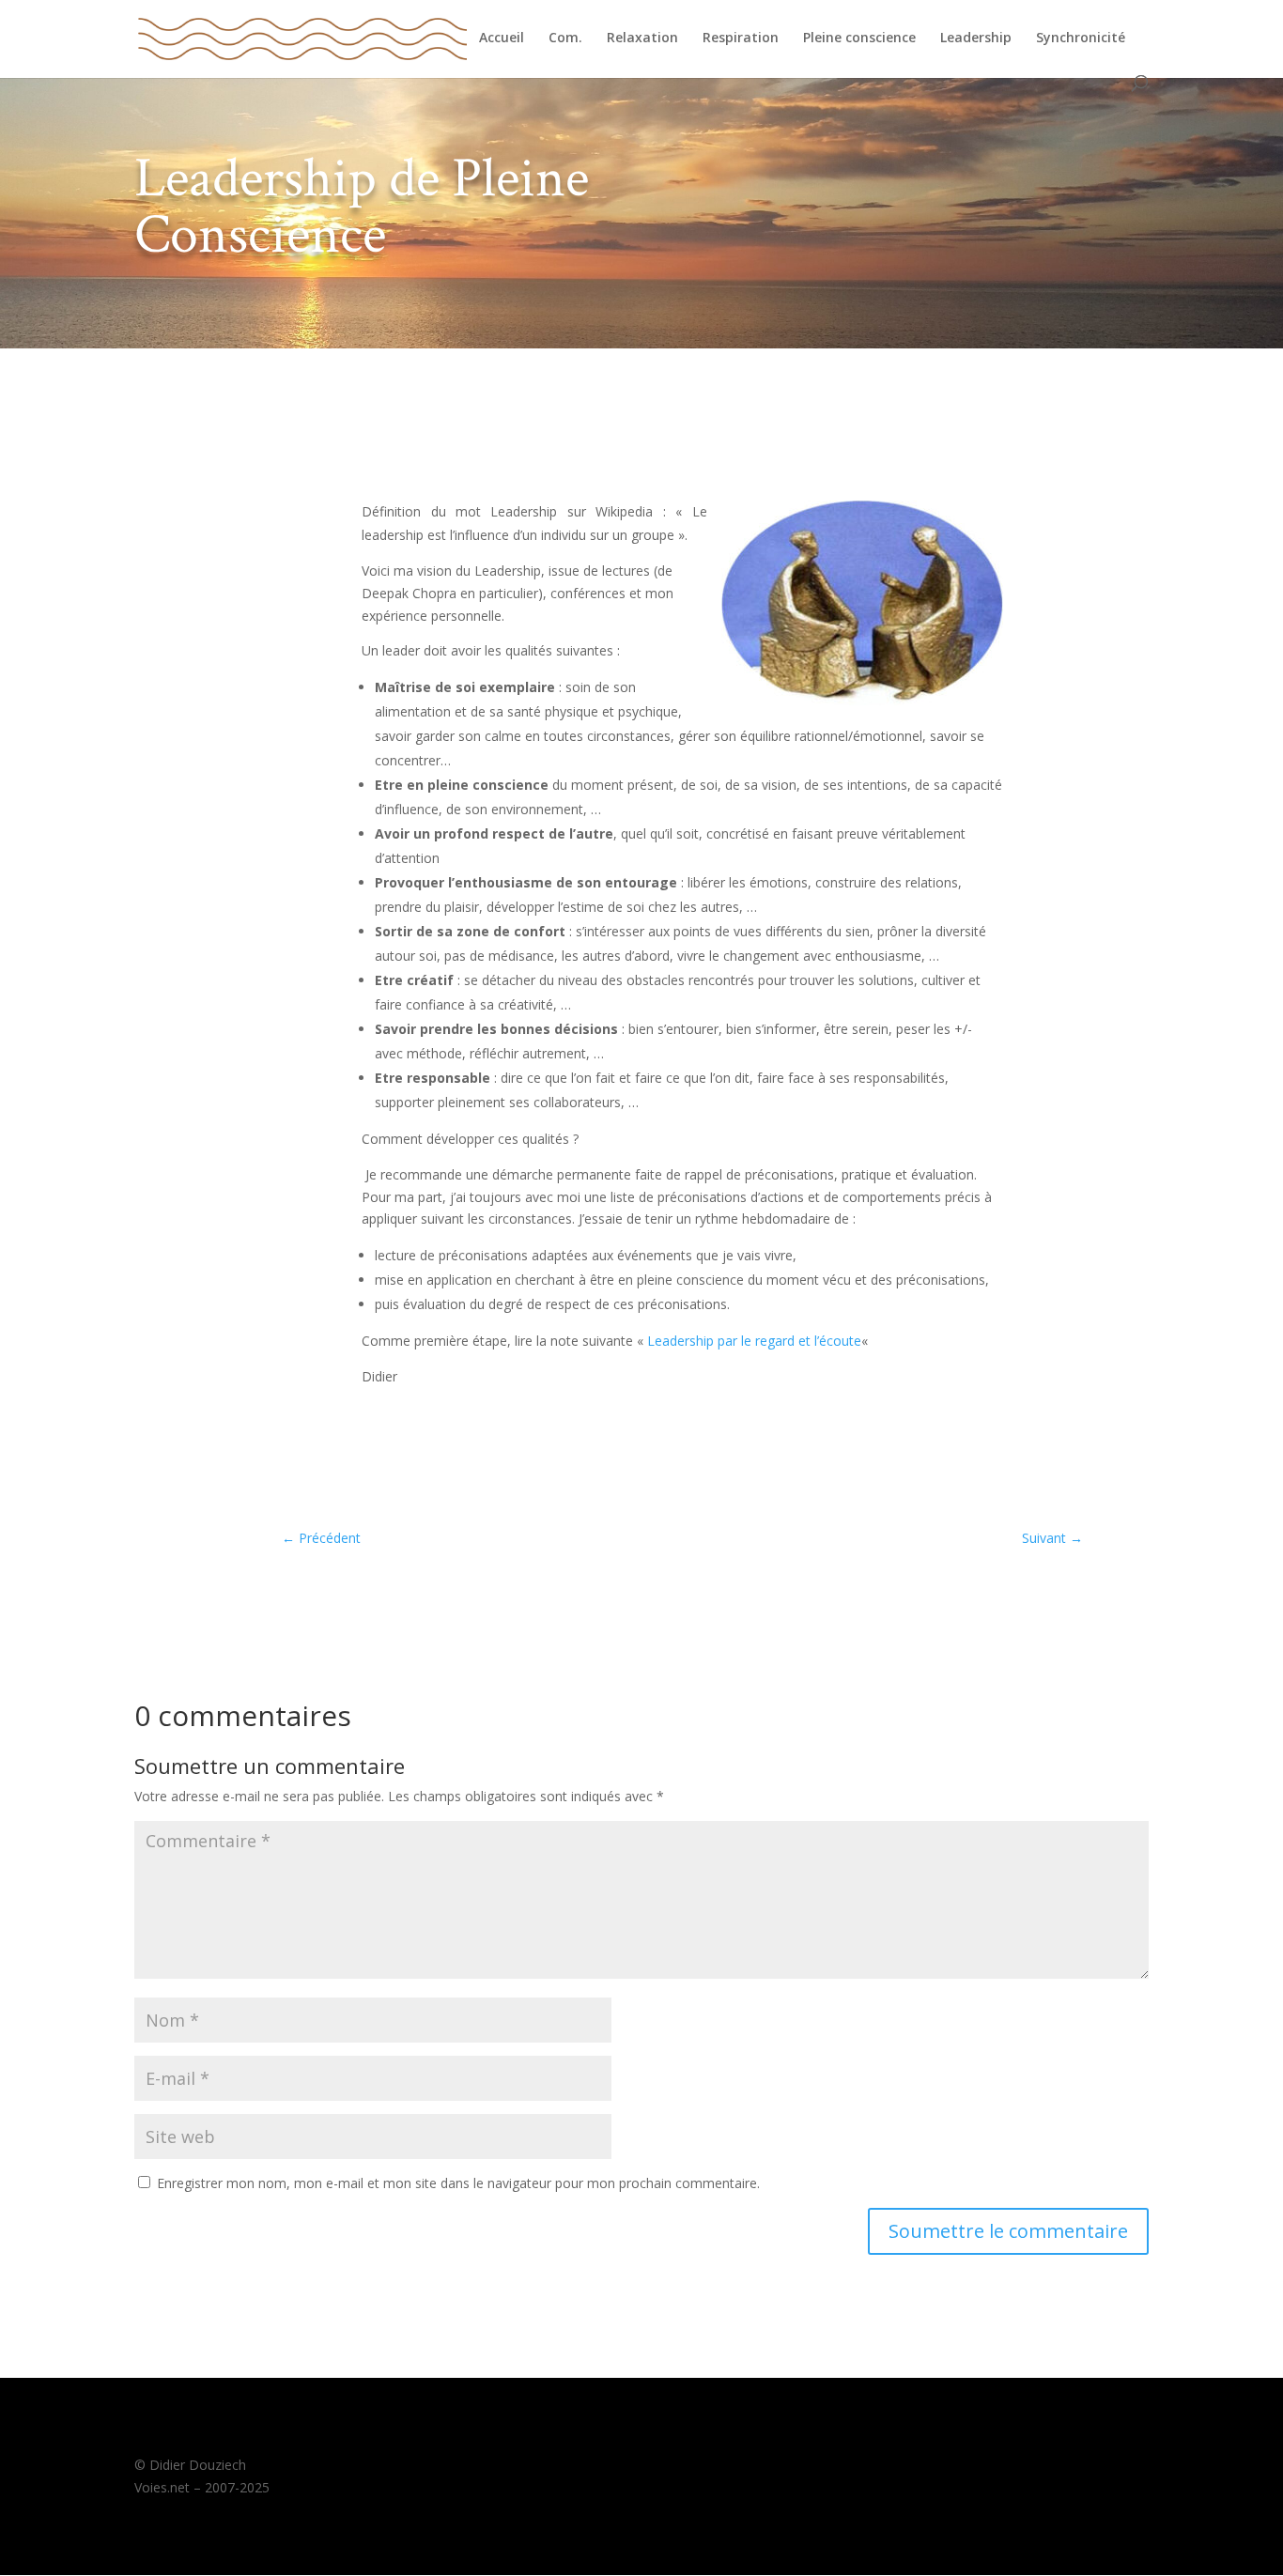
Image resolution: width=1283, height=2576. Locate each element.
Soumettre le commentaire (1008, 2231)
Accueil (502, 39)
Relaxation (642, 39)
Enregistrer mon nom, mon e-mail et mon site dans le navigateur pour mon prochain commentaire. (458, 2183)
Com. (565, 39)
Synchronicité (1081, 39)
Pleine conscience (859, 39)
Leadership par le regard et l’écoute (754, 1341)
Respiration (741, 39)
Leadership (976, 39)
